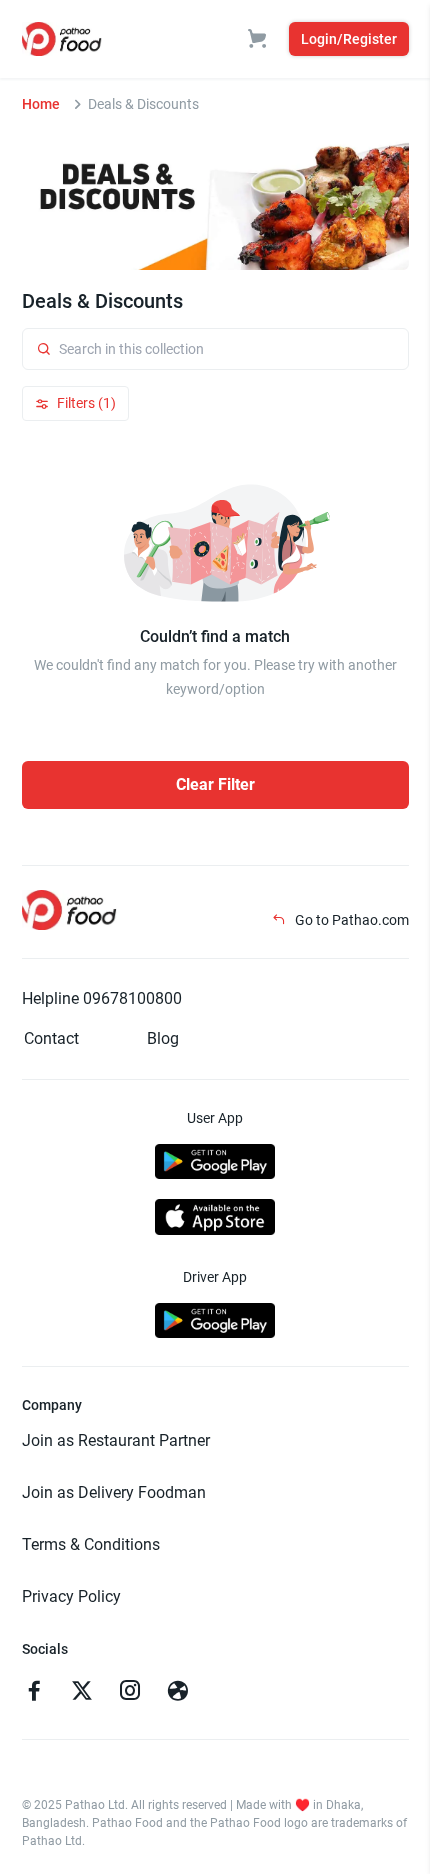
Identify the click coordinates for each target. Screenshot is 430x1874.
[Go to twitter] (82, 1693)
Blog (163, 1038)
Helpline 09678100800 (102, 998)
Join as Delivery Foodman (114, 1492)
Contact (51, 1038)
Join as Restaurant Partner (116, 1440)
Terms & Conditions (91, 1544)
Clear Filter (215, 784)
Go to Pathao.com (350, 920)
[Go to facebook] (34, 1693)
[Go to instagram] (130, 1693)
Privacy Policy (71, 1596)
